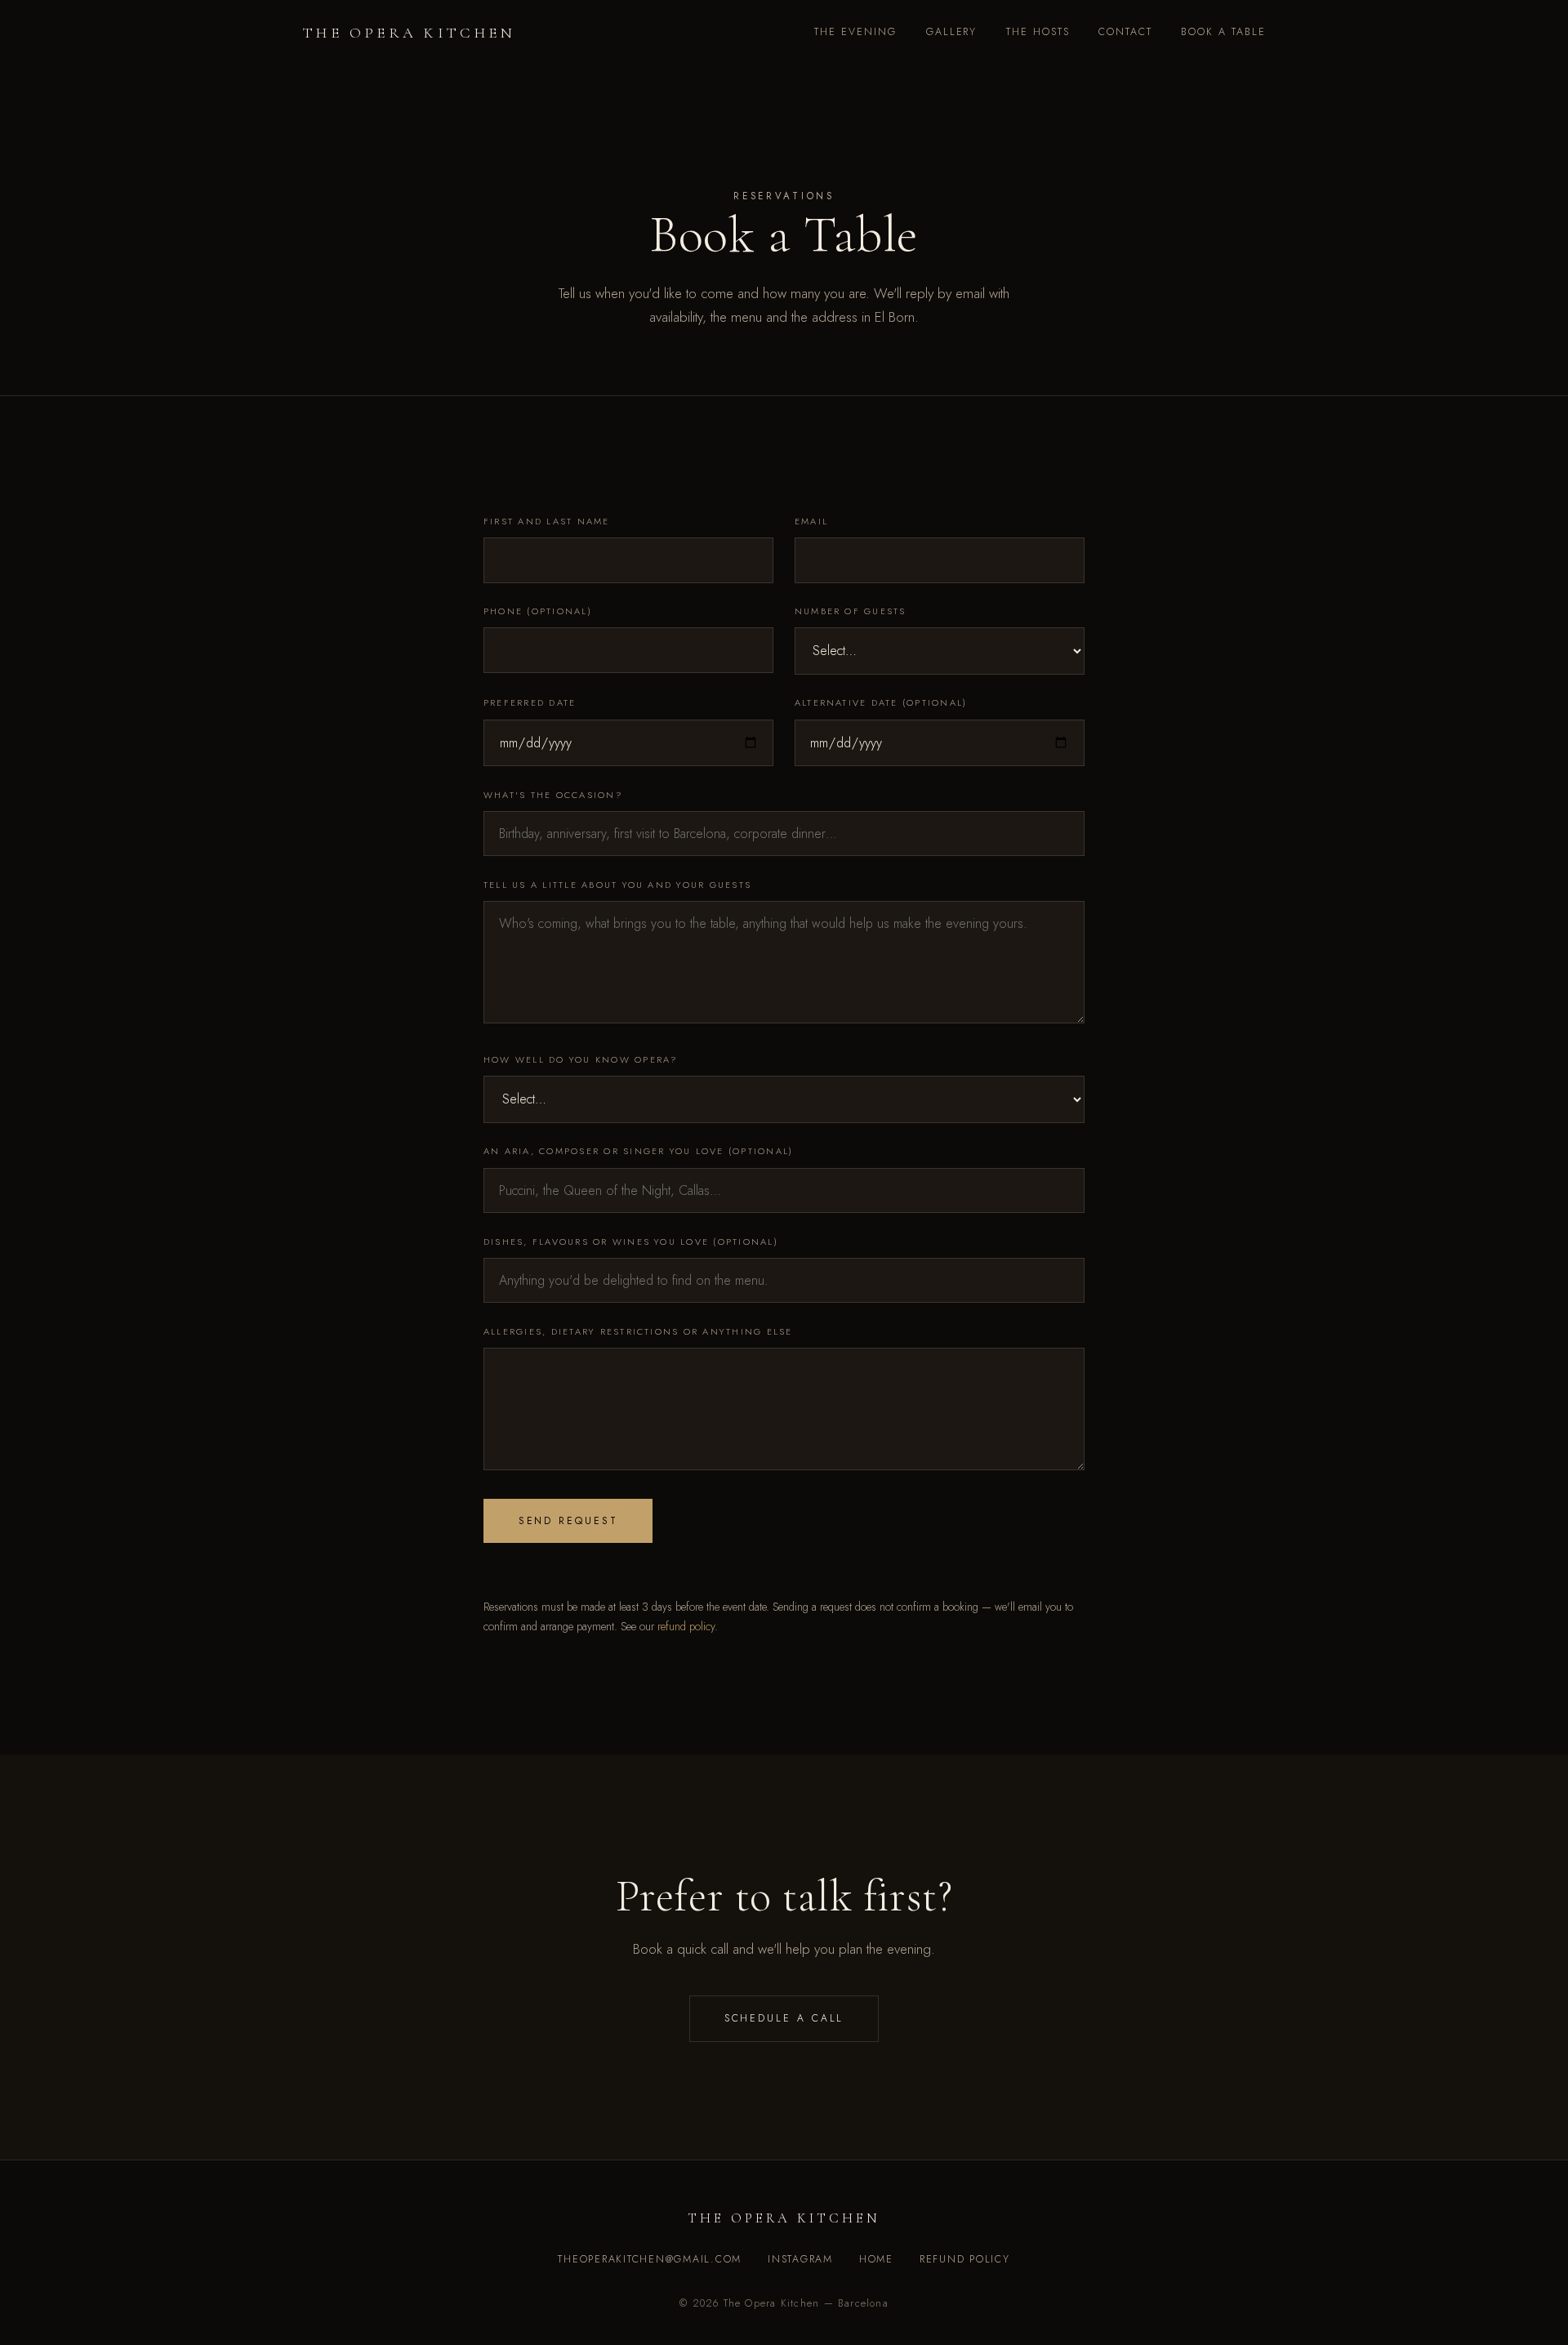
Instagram (800, 2259)
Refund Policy (965, 2259)
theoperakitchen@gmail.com (650, 2259)
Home (876, 2259)
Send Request (568, 1521)
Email (811, 521)
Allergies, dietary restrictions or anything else (638, 1331)
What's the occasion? (553, 795)
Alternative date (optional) (881, 702)
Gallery (952, 32)
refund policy (686, 1626)
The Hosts (1038, 32)
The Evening (855, 32)
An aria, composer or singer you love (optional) (638, 1151)
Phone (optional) (538, 611)
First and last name (547, 521)
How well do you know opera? (581, 1059)
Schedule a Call (784, 2018)
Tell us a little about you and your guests (617, 885)
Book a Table (1223, 32)
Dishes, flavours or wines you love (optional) (631, 1242)
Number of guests (851, 611)
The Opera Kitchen (409, 33)
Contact (1125, 32)
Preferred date (530, 702)
